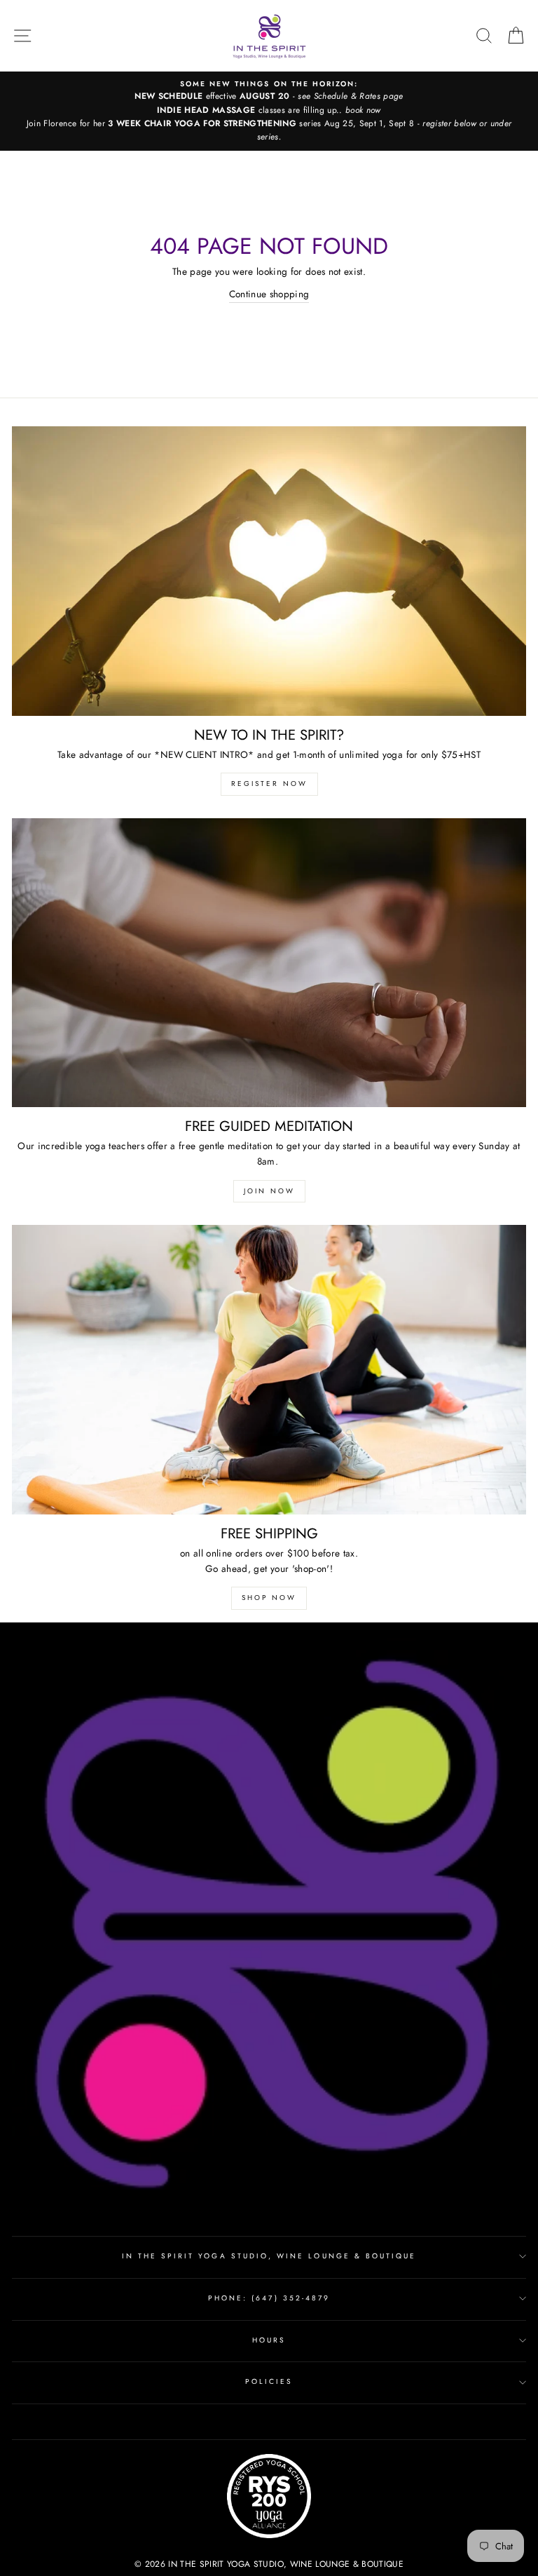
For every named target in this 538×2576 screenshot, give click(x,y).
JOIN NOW (269, 1191)
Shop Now (269, 1598)
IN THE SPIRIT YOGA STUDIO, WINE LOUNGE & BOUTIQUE (269, 2256)
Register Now (269, 784)
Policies (269, 2381)
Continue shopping (269, 294)
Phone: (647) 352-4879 (269, 2298)
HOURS (269, 2340)
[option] (269, 111)
